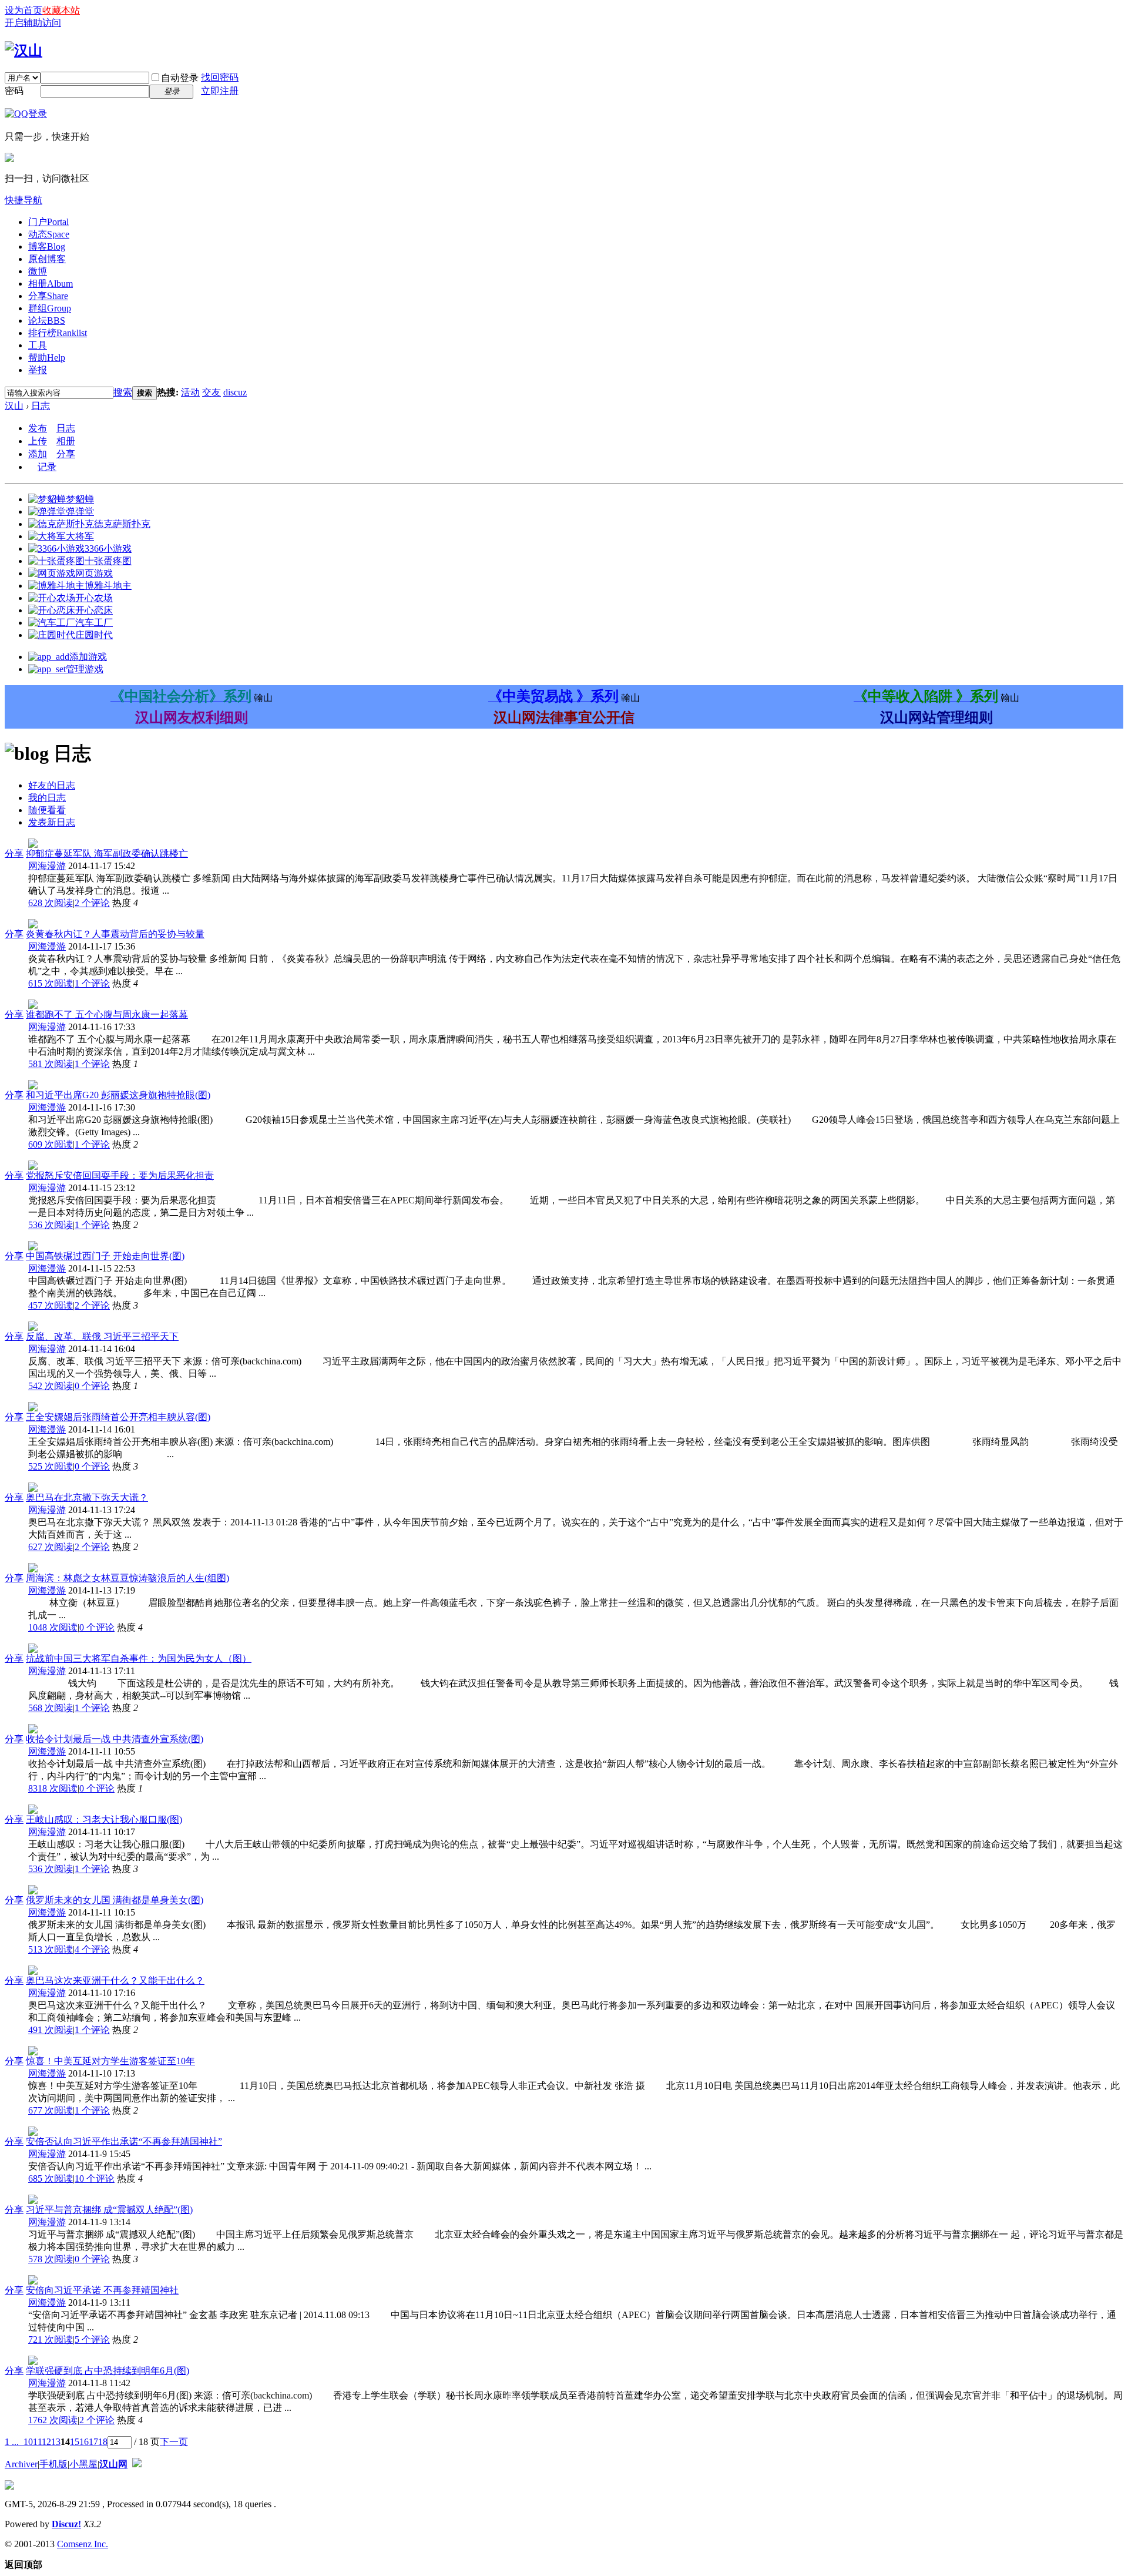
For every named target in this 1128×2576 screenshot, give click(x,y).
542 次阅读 (51, 1386)
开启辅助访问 (33, 23)
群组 (50, 308)
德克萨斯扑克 (122, 524)
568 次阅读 (51, 1708)
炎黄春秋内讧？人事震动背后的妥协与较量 (115, 934)
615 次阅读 (51, 983)
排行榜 (58, 333)
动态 (49, 234)
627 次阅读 (51, 1547)
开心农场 (94, 598)
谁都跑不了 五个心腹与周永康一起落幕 (107, 1014)
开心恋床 (94, 610)
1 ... (12, 2442)
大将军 (80, 536)
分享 (48, 296)
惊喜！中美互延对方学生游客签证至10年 (110, 2061)
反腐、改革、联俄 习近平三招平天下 (102, 1336)
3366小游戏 (108, 549)
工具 (38, 345)
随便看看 (47, 810)
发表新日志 (52, 822)
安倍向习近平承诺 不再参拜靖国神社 (102, 2290)
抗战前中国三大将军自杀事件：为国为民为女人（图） (139, 1658)
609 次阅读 (51, 1144)
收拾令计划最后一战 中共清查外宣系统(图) (115, 1739)
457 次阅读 (51, 1305)
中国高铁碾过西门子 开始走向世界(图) (105, 1256)
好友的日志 (52, 785)
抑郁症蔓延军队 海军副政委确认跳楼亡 (107, 853)
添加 (38, 454)
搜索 (123, 392)
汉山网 (113, 2464)
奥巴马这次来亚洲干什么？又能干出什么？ (115, 1980)
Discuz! (66, 2524)
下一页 (174, 2442)
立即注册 (220, 91)
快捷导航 (23, 200)
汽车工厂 (94, 623)
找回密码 (220, 77)
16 (84, 2442)
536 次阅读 (51, 1225)
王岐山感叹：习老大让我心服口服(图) (104, 1819)
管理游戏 (85, 669)
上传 (38, 441)
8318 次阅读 (53, 1788)
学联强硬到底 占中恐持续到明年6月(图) (108, 2371)
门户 (48, 222)
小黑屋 (83, 2464)
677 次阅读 (51, 2110)
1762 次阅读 (53, 2420)
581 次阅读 (51, 1064)
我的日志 (47, 798)
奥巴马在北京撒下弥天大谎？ (87, 1497)
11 (37, 2442)
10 (28, 2442)
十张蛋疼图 (108, 561)
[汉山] (23, 51)
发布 (38, 428)
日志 (41, 406)
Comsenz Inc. (83, 2544)
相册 (51, 284)
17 (93, 2442)
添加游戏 (88, 657)
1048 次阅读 (53, 1627)
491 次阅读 (51, 2030)
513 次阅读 (51, 1949)
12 (46, 2442)
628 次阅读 (51, 903)
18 (103, 2442)
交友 (211, 392)
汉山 (14, 406)
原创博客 (47, 259)
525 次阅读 (51, 1466)
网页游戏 (94, 573)
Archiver (21, 2464)
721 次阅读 (51, 2339)
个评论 (92, 903)
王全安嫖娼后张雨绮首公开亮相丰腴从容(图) (118, 1417)
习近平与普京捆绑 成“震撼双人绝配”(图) (109, 2210)
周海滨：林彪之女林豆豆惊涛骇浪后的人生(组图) (127, 1578)
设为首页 (23, 10)
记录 (47, 467)
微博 (38, 271)
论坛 (47, 321)
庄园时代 (94, 635)
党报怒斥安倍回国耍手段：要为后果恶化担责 (120, 1175)
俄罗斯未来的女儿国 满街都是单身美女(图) (115, 1900)
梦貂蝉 (80, 499)
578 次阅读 (51, 2259)
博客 (47, 246)
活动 (190, 392)
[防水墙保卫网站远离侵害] (137, 2464)
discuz (235, 392)
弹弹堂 (80, 511)
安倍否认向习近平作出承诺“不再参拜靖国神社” (124, 2141)
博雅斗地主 (108, 586)
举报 (38, 370)
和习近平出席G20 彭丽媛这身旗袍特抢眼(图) (118, 1095)
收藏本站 (61, 10)
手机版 (53, 2464)
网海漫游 (47, 866)
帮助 (47, 358)
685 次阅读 (51, 2178)
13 (56, 2442)
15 (75, 2442)
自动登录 (180, 78)
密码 (14, 91)
